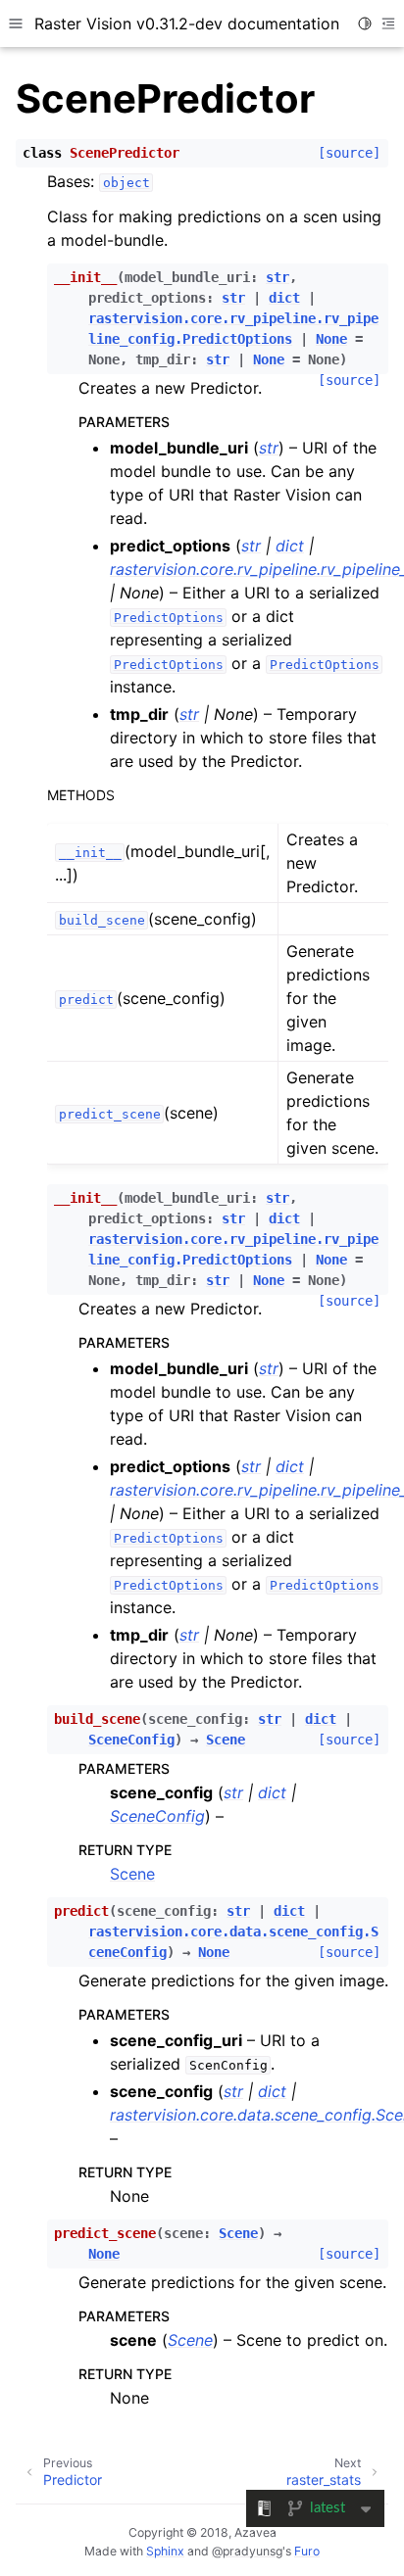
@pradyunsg (247, 2551)
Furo (307, 2551)
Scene (132, 1874)
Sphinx (165, 2551)
